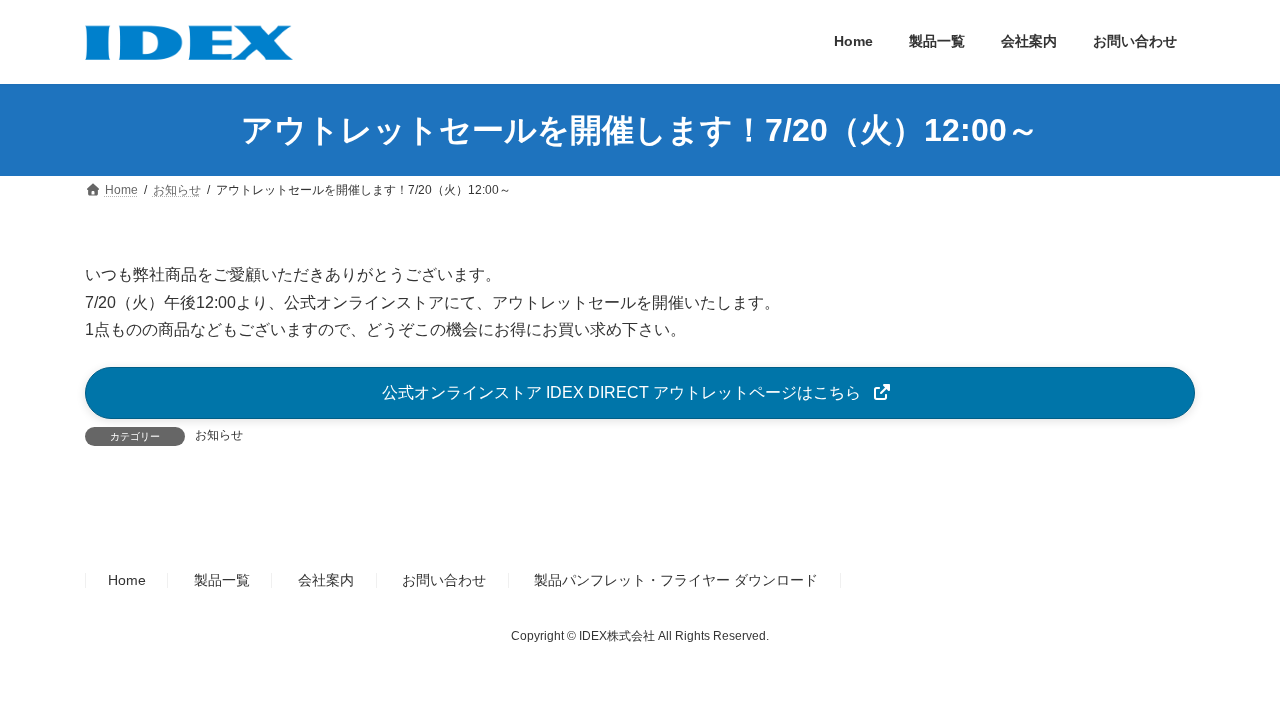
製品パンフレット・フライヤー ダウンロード (676, 580)
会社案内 (326, 580)
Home (127, 580)
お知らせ (219, 435)
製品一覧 (222, 580)
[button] (640, 393)
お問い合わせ (444, 580)
